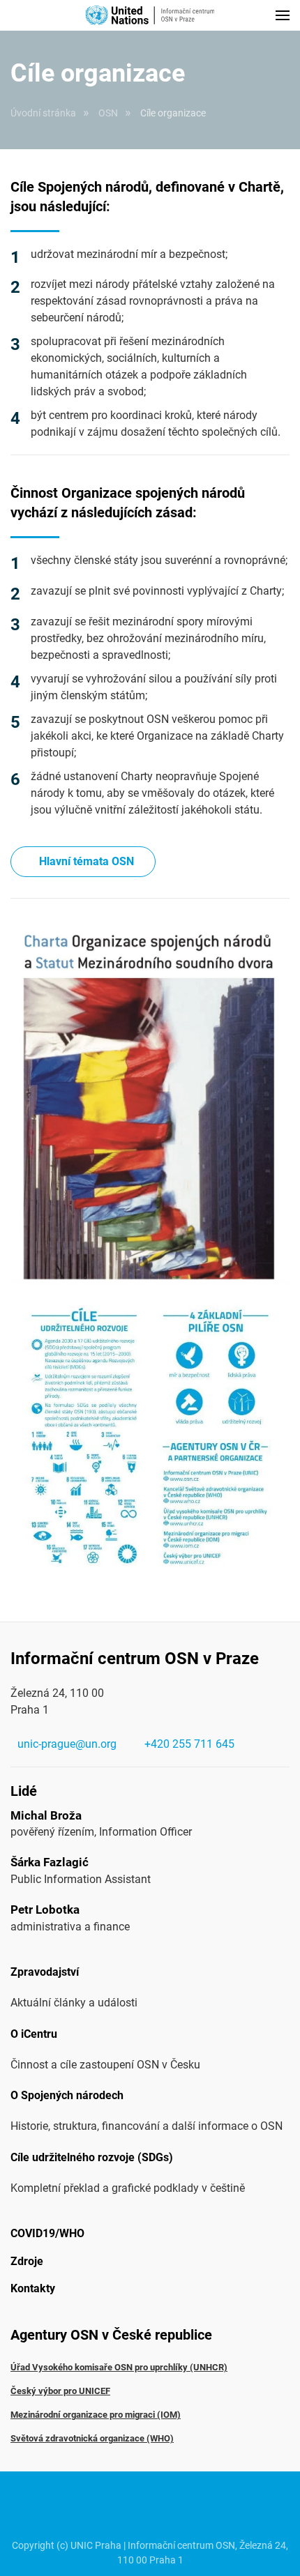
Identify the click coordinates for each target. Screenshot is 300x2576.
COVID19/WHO (47, 2233)
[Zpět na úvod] (150, 15)
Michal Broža (46, 1815)
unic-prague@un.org (67, 1744)
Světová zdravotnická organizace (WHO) (92, 2438)
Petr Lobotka (45, 1910)
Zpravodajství (45, 1972)
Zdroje (27, 2261)
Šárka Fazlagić (50, 1862)
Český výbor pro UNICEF (60, 2391)
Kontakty (33, 2288)
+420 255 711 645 (189, 1744)
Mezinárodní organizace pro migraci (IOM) (96, 2415)
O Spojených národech (67, 2095)
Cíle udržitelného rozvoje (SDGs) (92, 2157)
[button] (283, 15)
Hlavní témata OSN (87, 861)
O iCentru (34, 2034)
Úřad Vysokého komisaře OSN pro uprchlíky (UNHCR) (119, 2367)
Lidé (24, 1791)
